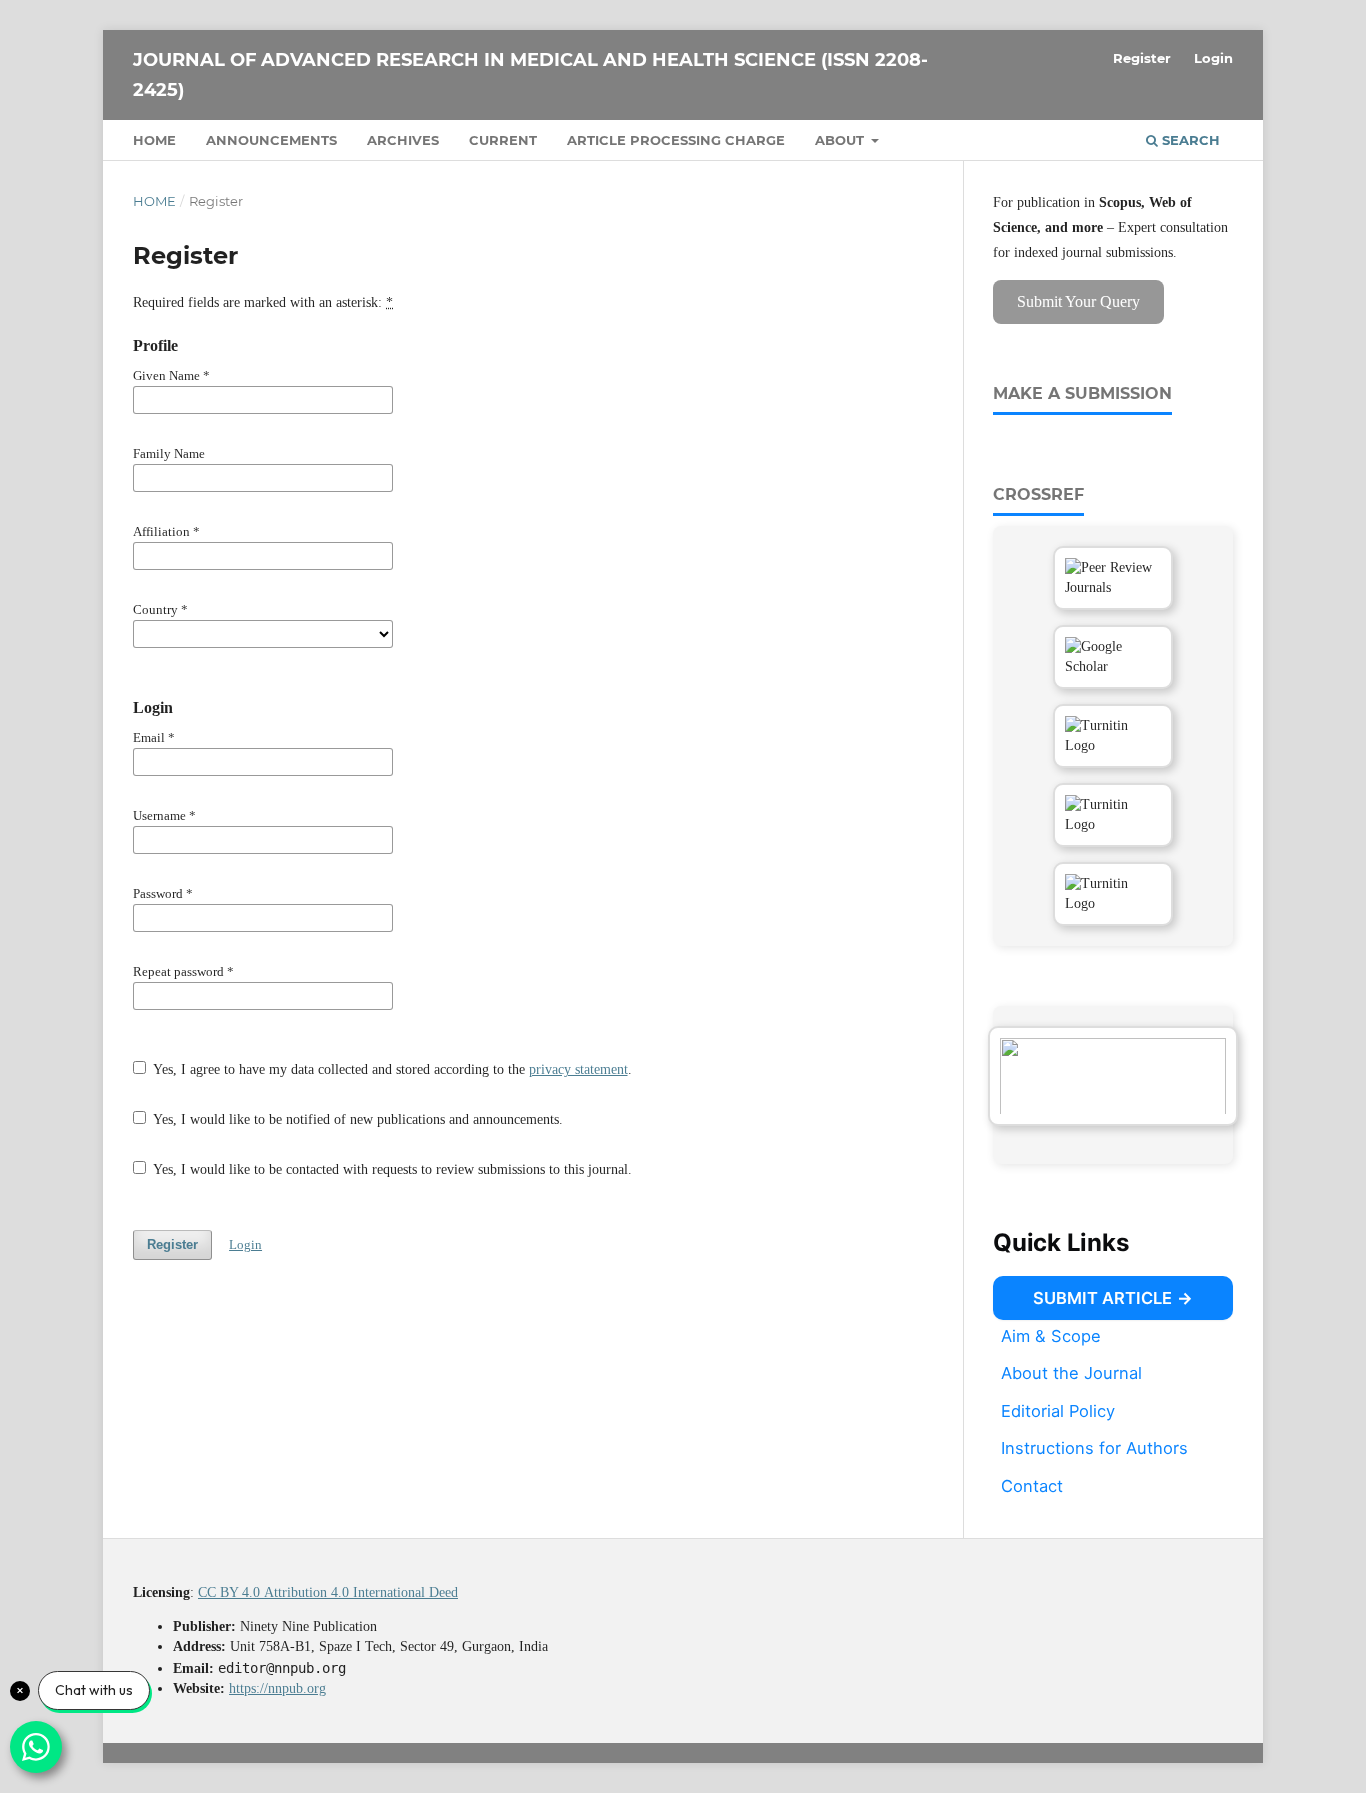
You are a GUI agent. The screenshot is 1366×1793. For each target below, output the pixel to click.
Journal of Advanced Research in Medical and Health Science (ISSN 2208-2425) (530, 75)
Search (1189, 140)
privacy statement (578, 1069)
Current (503, 140)
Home (154, 140)
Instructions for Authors (1094, 1448)
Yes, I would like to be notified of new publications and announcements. (356, 1119)
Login (1213, 58)
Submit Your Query (1078, 301)
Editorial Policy (1058, 1411)
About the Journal (1071, 1373)
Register (1142, 58)
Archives (403, 140)
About (841, 140)
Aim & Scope (1051, 1335)
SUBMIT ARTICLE (1102, 1298)
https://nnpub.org (277, 1688)
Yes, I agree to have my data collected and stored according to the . (391, 1069)
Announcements (271, 140)
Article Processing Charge (676, 140)
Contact (1032, 1486)
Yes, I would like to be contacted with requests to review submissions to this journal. (391, 1169)
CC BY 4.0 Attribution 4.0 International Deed (328, 1592)
